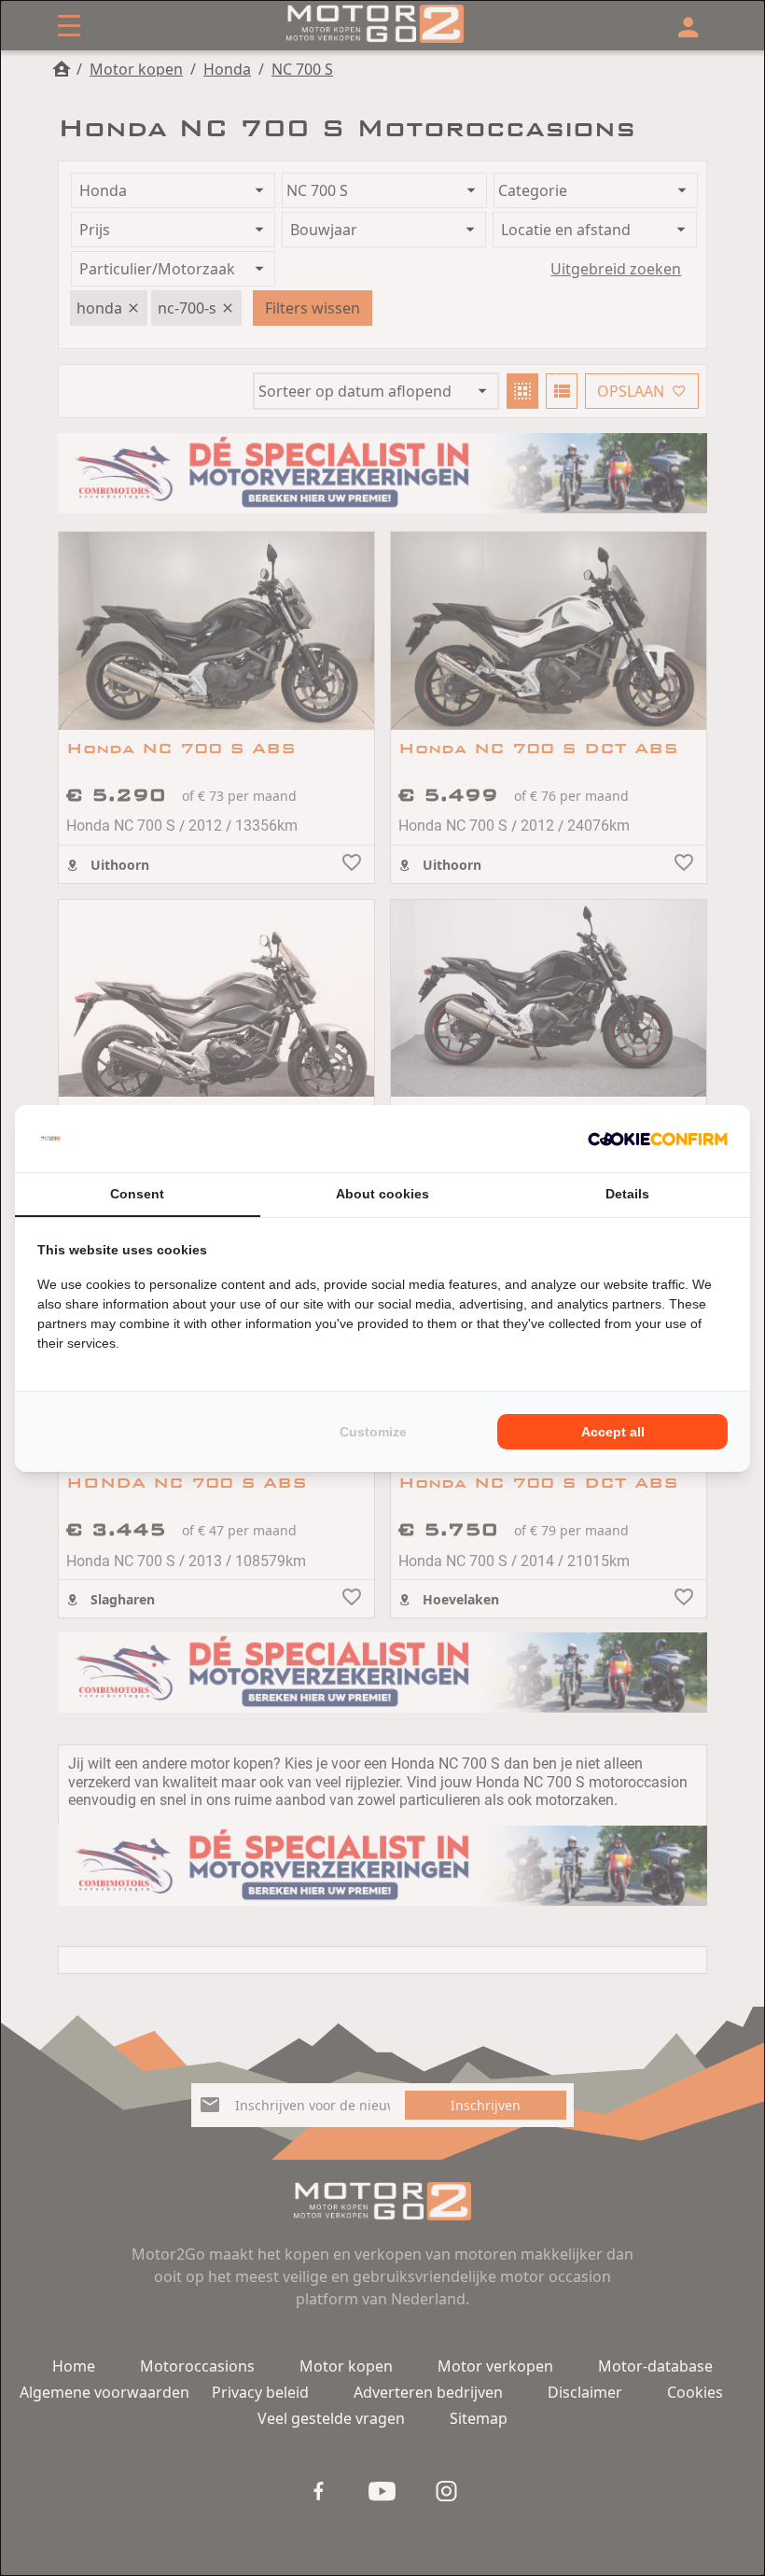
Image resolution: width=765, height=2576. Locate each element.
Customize (373, 1432)
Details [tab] (627, 1194)
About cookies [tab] (382, 1194)
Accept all (613, 1432)
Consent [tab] (137, 1194)
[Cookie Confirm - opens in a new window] (658, 1139)
